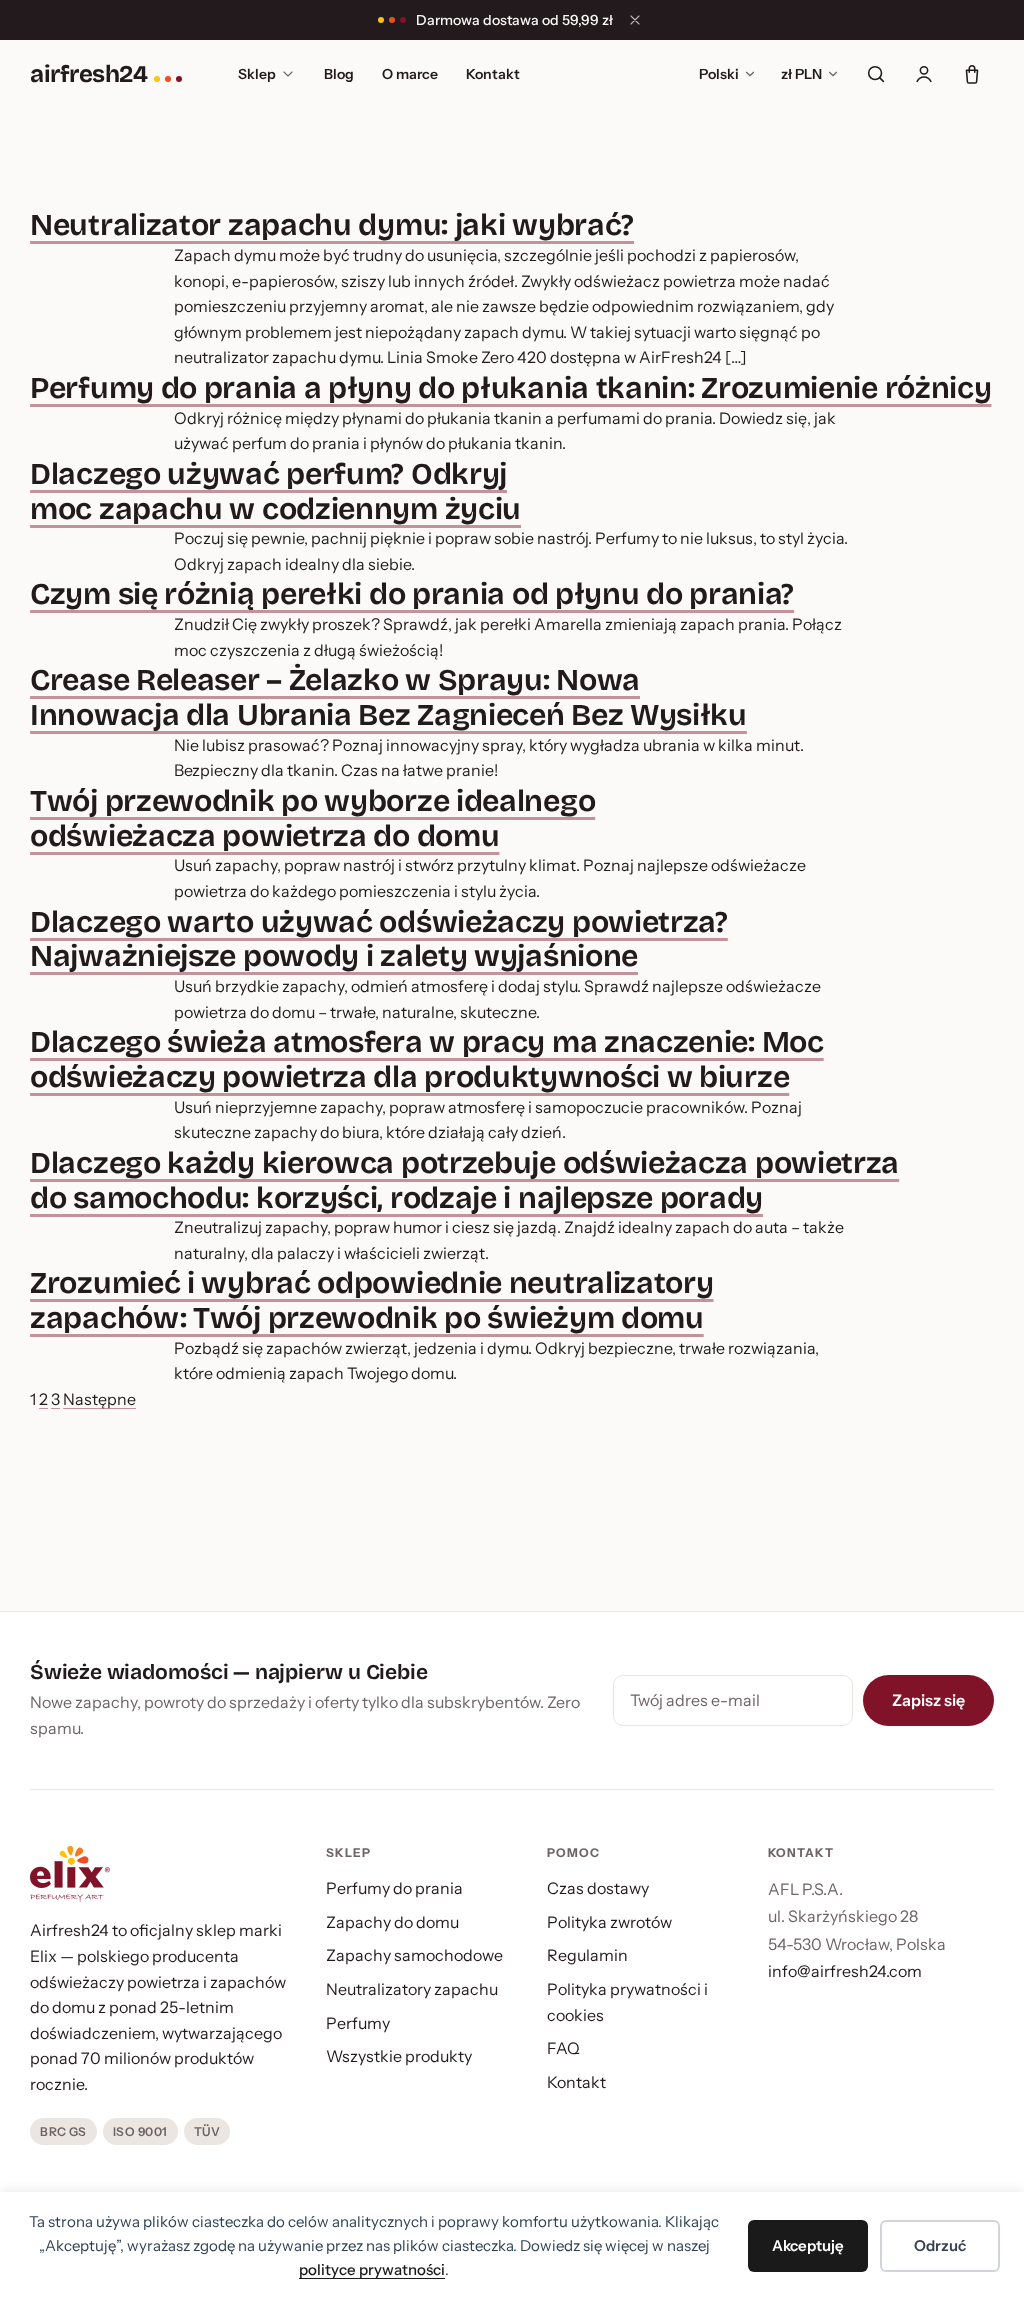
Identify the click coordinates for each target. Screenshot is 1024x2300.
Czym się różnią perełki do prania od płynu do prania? (412, 594)
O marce (410, 74)
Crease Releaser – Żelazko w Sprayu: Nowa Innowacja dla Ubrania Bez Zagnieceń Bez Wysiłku (388, 697)
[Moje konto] (924, 74)
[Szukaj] (876, 74)
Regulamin (587, 1955)
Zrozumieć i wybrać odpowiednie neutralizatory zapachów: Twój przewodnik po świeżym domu (371, 1300)
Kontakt (493, 74)
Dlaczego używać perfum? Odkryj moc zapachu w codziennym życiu (275, 491)
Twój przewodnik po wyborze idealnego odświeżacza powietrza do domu (312, 818)
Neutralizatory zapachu (412, 1989)
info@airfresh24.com (845, 1971)
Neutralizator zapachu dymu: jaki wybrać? (332, 225)
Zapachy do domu (392, 1922)
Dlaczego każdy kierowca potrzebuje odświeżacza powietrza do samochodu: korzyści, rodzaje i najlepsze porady (464, 1180)
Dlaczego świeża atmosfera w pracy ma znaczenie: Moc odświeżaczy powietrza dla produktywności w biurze (427, 1059)
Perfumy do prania (394, 1888)
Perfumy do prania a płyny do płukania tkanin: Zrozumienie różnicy (510, 388)
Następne (99, 1399)
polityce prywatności (372, 2269)
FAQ (563, 2048)
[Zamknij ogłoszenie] (635, 20)
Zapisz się (928, 1700)
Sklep (257, 74)
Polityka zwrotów (609, 1922)
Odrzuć (940, 2245)
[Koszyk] (972, 74)
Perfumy (358, 2023)
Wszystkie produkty (399, 2056)
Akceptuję (808, 2245)
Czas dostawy (598, 1888)
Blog (339, 74)
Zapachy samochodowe (414, 1955)
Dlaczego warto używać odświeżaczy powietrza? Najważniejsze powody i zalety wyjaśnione (379, 939)
